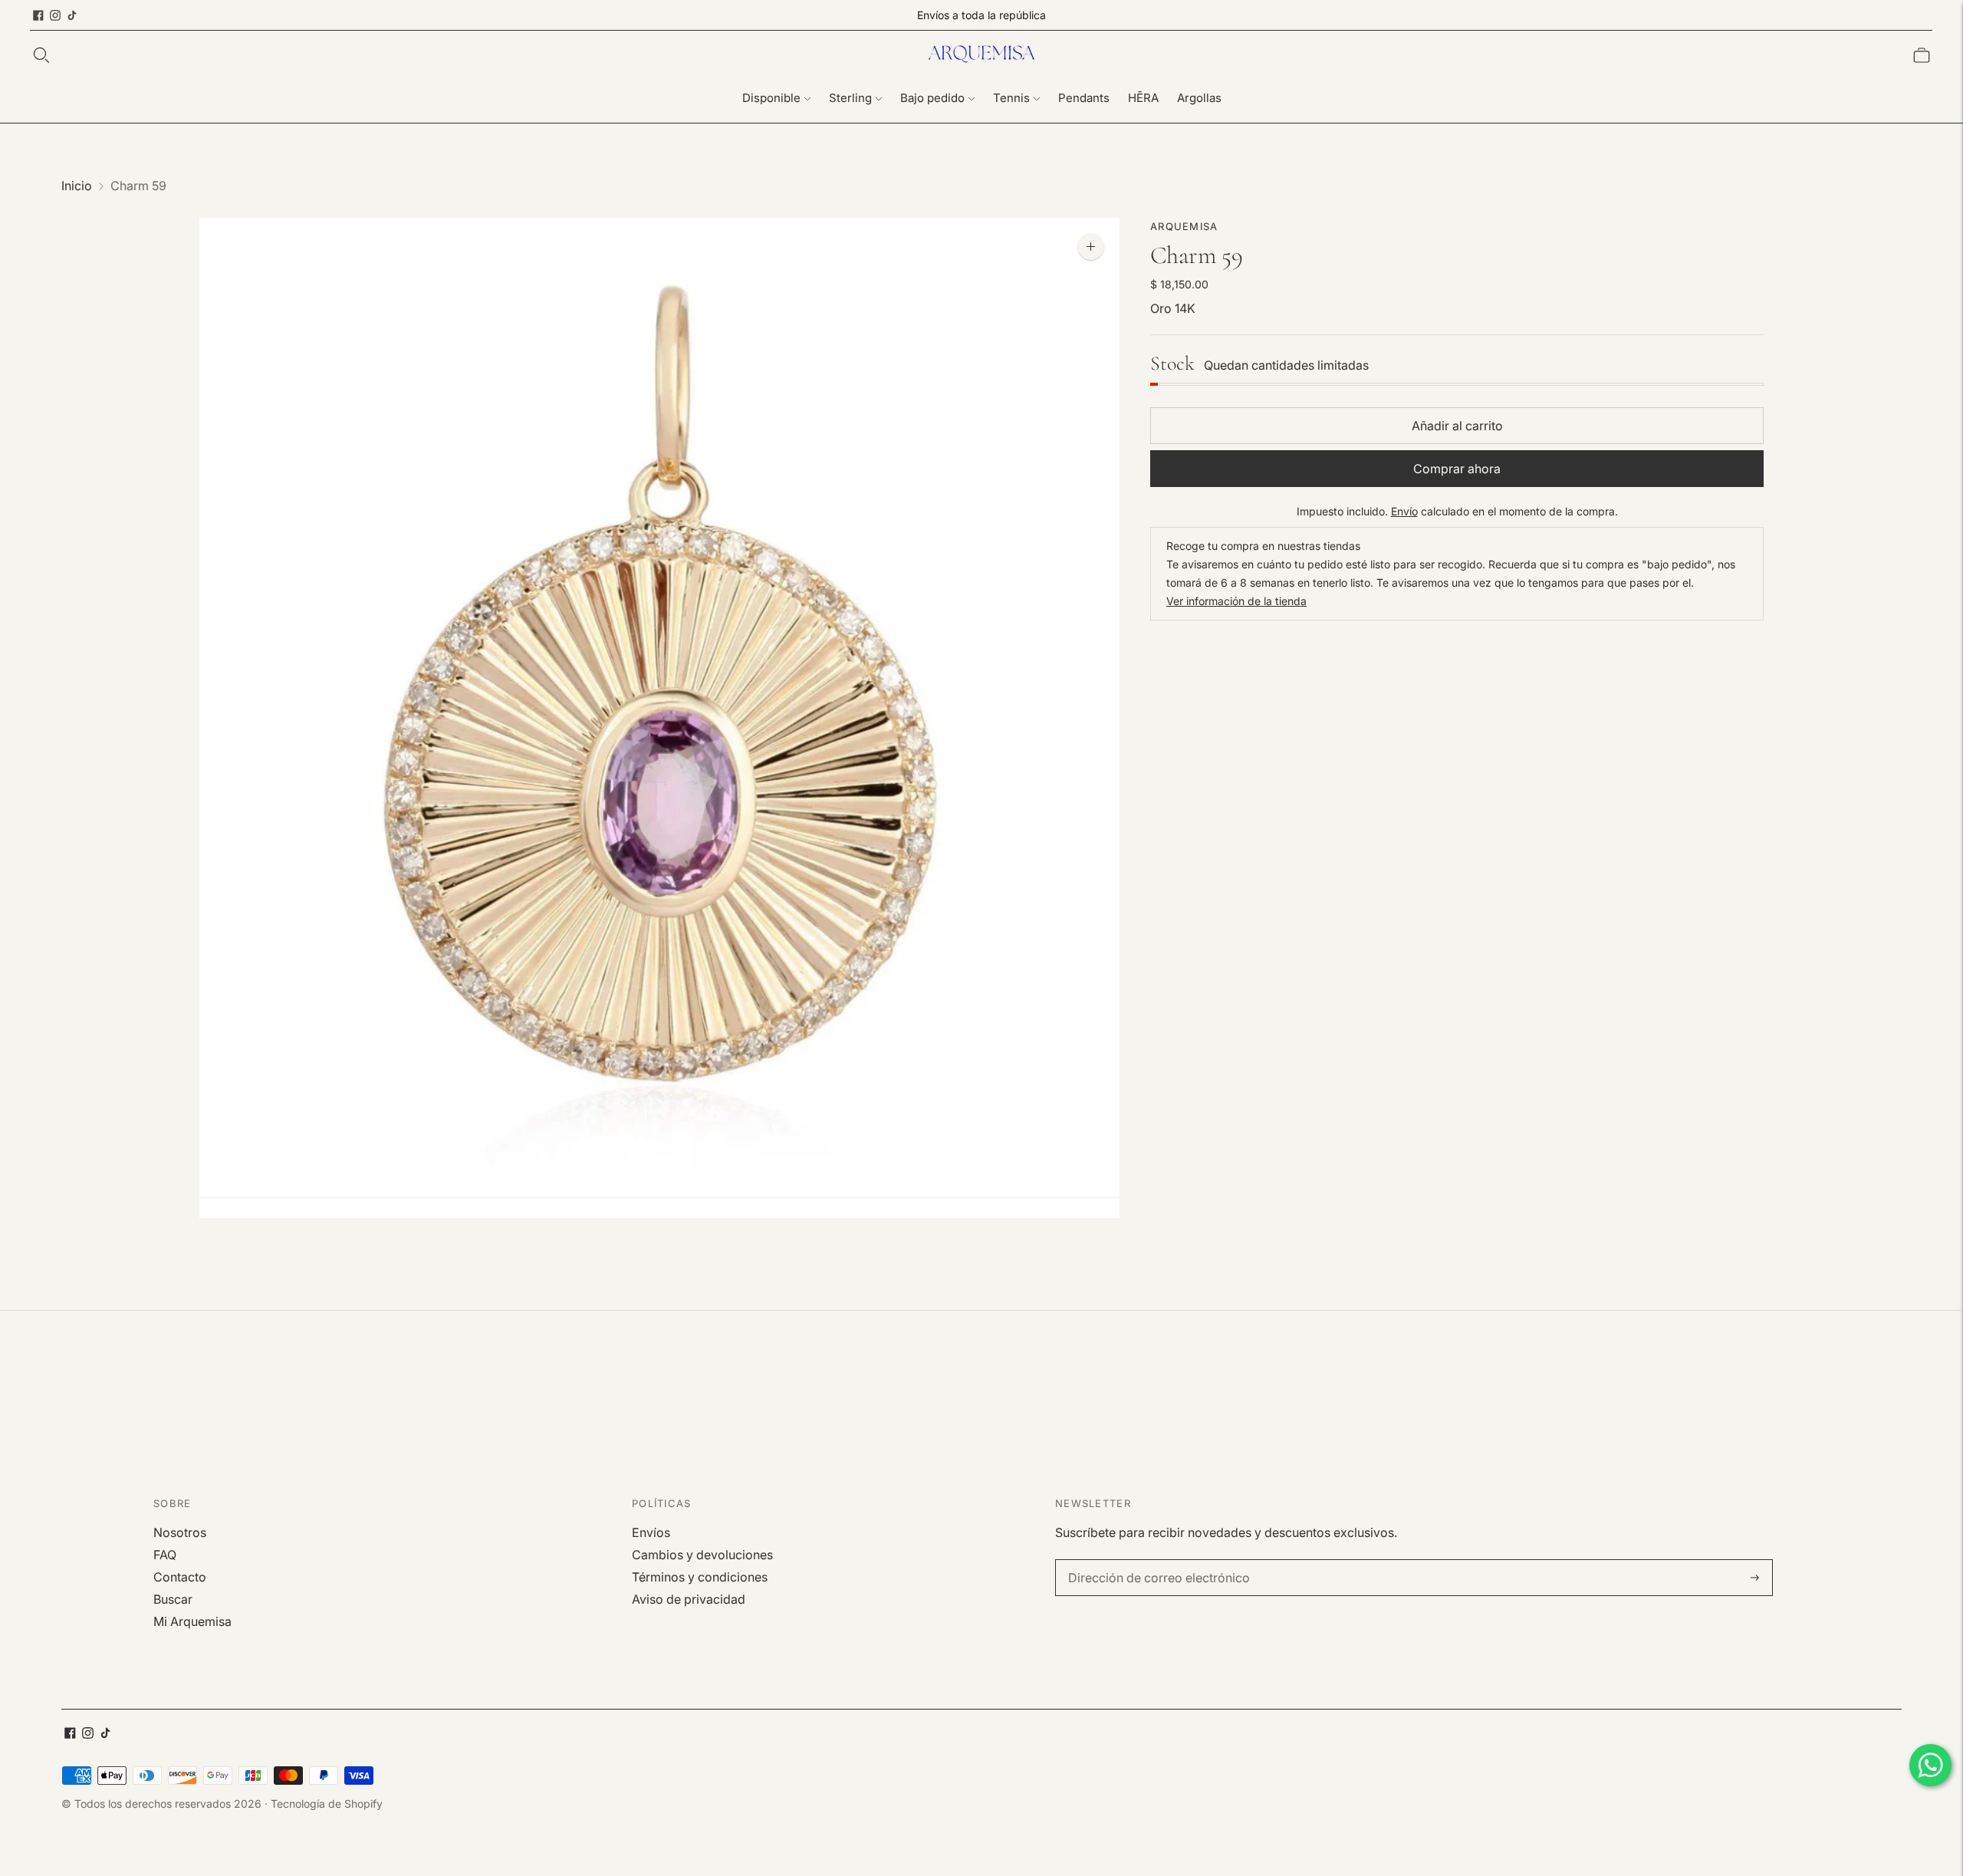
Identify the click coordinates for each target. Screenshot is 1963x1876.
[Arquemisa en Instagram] (55, 15)
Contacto (180, 1577)
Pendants (1084, 98)
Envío (1404, 512)
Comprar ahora (1457, 469)
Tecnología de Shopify (327, 1804)
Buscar (173, 1599)
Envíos (651, 1532)
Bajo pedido (932, 98)
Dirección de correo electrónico (1149, 1560)
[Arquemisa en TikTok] (72, 15)
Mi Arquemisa (192, 1621)
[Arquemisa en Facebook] (38, 15)
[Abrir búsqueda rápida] (41, 55)
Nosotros (180, 1532)
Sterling (850, 98)
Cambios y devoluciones (702, 1555)
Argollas (1199, 98)
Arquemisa (1184, 226)
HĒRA (1143, 98)
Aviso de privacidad (689, 1599)
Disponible (771, 98)
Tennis (1011, 98)
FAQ (165, 1555)
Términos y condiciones (700, 1577)
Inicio (77, 186)
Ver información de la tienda (1236, 602)
